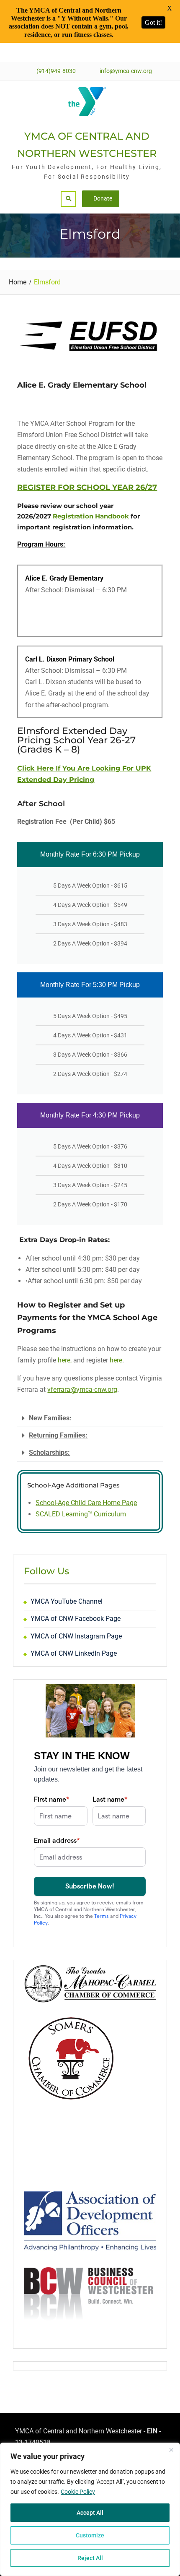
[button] (90, 1418)
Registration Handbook (91, 516)
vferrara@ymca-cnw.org (82, 1390)
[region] (90, 2509)
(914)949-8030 (56, 71)
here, (64, 1360)
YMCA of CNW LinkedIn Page (74, 1653)
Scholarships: (49, 1452)
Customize (90, 2535)
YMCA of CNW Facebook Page (76, 1619)
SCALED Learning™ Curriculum (81, 1514)
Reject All (90, 2558)
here (116, 1360)
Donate (103, 198)
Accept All (90, 2513)
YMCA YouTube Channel (67, 1601)
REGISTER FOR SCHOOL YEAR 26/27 (87, 487)
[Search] (68, 199)
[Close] (171, 2450)
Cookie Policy (78, 2492)
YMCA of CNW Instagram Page (76, 1636)
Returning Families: (58, 1435)
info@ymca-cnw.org (126, 71)
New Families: (50, 1418)
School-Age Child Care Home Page (86, 1503)
